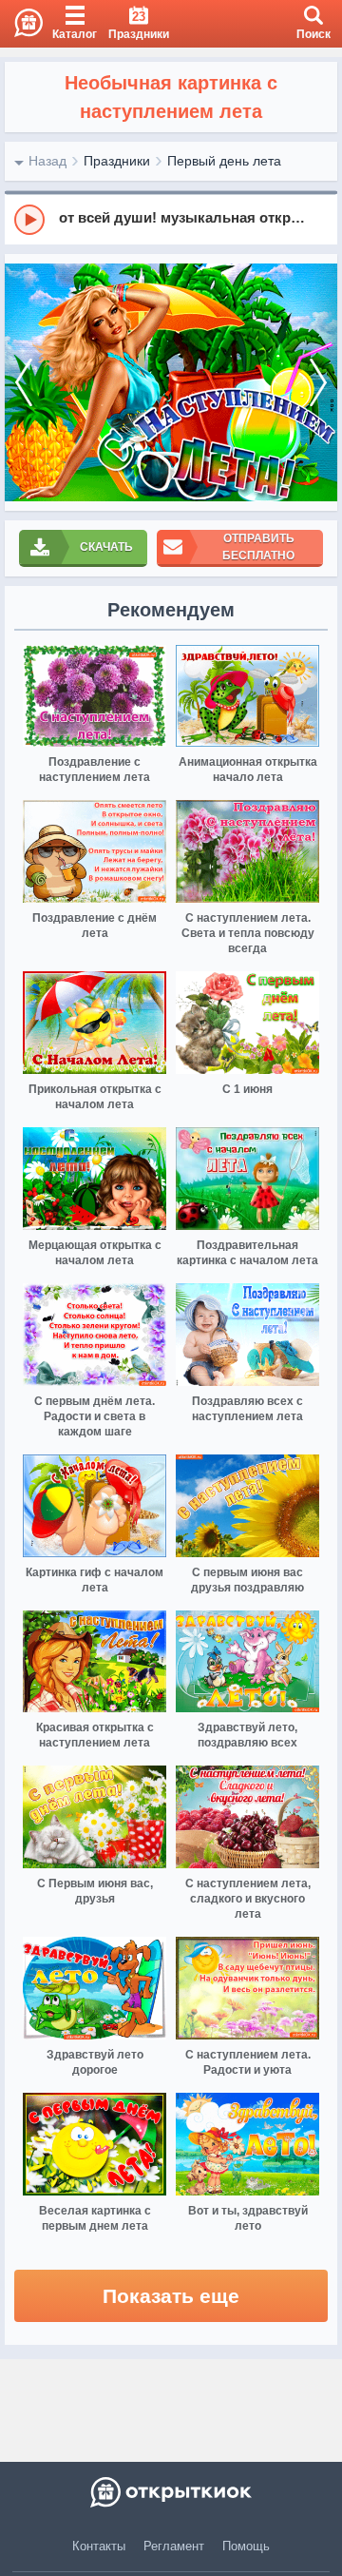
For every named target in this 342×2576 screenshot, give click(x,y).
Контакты (99, 2546)
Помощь (246, 2546)
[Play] (29, 220)
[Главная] (21, 24)
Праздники (117, 161)
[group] (171, 219)
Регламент (174, 2546)
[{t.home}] (171, 2492)
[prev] (24, 382)
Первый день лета (224, 161)
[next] (318, 382)
